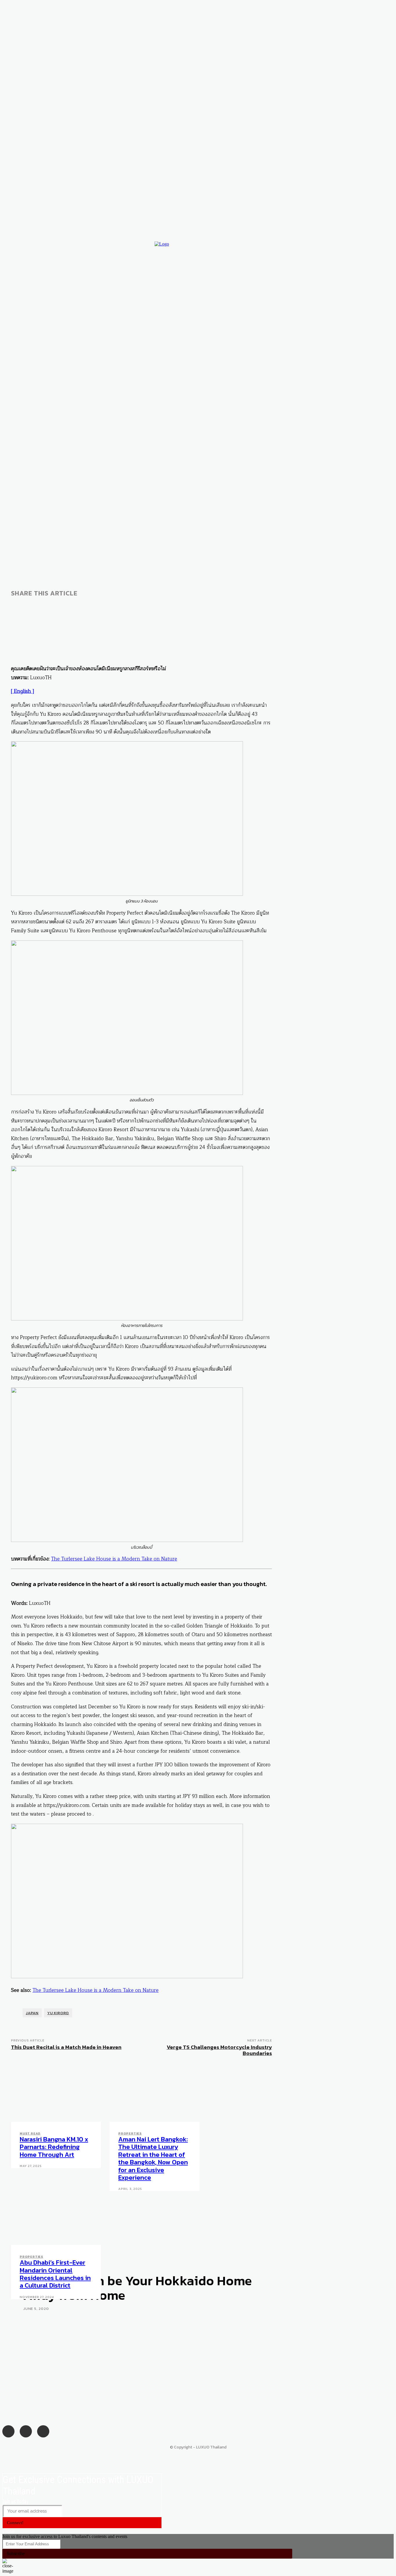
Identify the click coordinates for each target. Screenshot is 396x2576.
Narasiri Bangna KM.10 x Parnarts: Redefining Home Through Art (54, 2147)
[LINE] (104, 608)
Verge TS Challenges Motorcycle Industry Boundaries (219, 2050)
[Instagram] (305, 279)
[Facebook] (293, 279)
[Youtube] (316, 279)
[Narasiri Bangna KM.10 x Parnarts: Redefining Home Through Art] (56, 2095)
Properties (130, 2133)
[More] (146, 608)
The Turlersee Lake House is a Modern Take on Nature (114, 1559)
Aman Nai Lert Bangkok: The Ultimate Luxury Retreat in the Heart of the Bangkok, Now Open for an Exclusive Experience (153, 2158)
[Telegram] (125, 608)
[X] (62, 608)
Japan (32, 2013)
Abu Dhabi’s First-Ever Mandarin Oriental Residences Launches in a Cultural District (55, 2274)
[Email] (21, 608)
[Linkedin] (83, 608)
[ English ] (22, 691)
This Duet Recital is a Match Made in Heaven (66, 2047)
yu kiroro (58, 2013)
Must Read (30, 2133)
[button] (381, 291)
